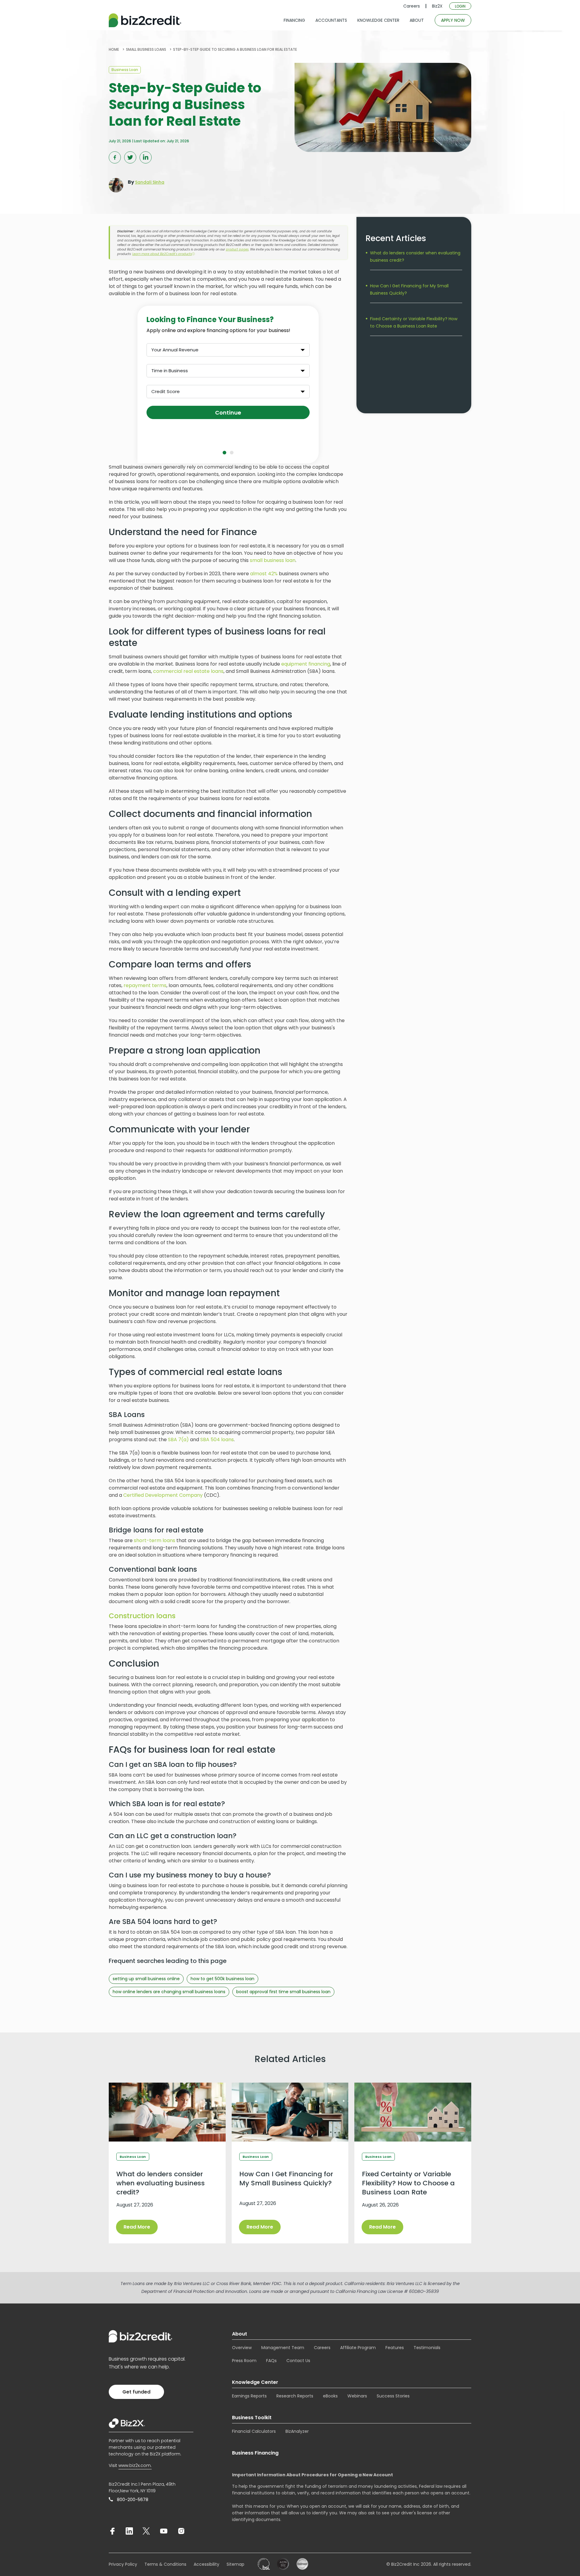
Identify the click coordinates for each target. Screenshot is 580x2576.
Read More (137, 2227)
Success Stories (393, 2396)
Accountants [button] (331, 20)
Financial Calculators (254, 2431)
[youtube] (164, 2531)
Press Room (244, 2361)
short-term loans (155, 1540)
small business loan (273, 560)
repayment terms (145, 985)
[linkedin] (129, 2531)
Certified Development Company (163, 1495)
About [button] (417, 20)
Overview (242, 2348)
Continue (228, 413)
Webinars (357, 2396)
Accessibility (206, 2564)
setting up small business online (146, 1979)
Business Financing (255, 2453)
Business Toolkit (252, 2418)
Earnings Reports (249, 2396)
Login (460, 6)
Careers (412, 6)
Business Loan (125, 70)
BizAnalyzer (297, 2431)
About (240, 2334)
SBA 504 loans (217, 1440)
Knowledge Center (255, 2382)
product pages (237, 249)
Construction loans (142, 1616)
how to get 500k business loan (222, 1979)
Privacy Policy (123, 2564)
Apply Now (453, 20)
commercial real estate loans (188, 671)
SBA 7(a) (178, 1440)
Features (395, 2348)
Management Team (283, 2348)
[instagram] (181, 2531)
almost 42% (264, 574)
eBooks (330, 2396)
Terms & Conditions (165, 2564)
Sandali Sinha (150, 182)
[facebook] (112, 2531)
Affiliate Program (358, 2348)
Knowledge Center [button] (378, 20)
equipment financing (306, 664)
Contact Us (298, 2361)
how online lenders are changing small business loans (169, 1992)
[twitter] (146, 2531)
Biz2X (437, 6)
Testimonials (427, 2348)
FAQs (271, 2361)
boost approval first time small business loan (283, 1992)
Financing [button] (294, 20)
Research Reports (295, 2396)
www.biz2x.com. (135, 2465)
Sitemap (235, 2564)
